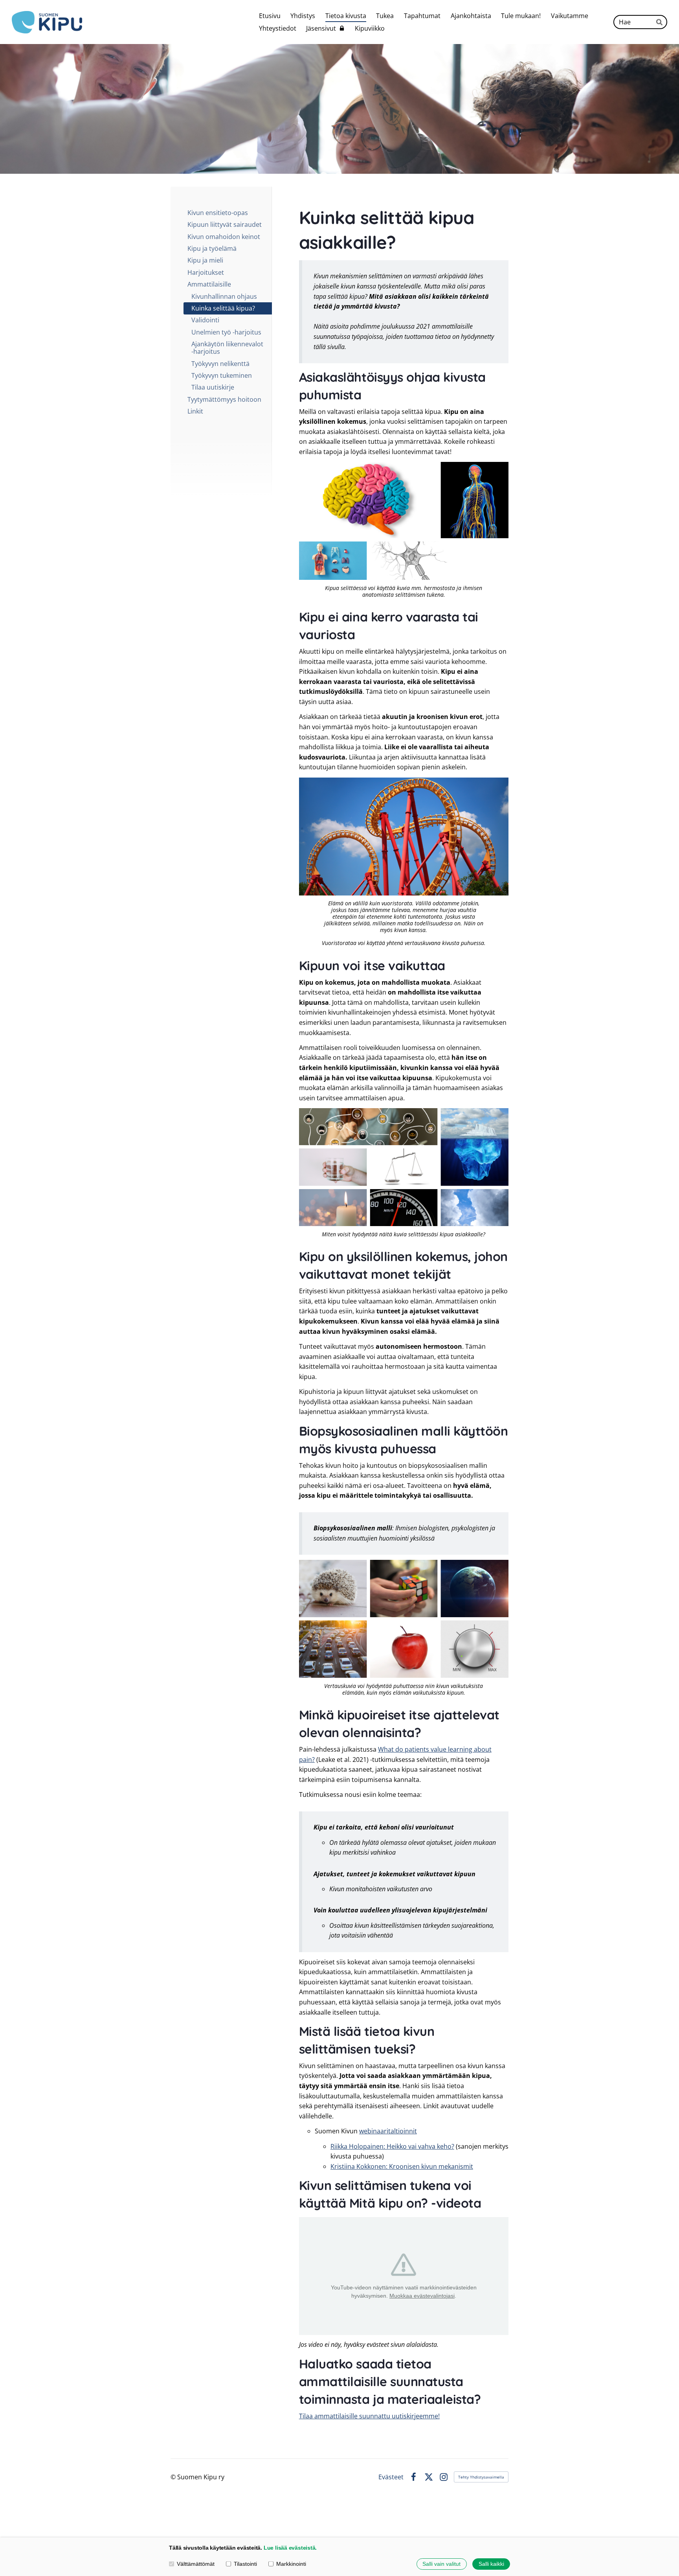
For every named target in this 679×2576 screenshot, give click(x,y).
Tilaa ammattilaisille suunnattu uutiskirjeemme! (369, 2416)
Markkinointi (291, 2564)
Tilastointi (245, 2564)
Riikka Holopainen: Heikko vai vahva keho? (392, 2146)
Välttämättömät (196, 2564)
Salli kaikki (491, 2564)
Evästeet (391, 2477)
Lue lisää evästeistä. (290, 2548)
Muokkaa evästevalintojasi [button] (422, 2296)
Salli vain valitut (441, 2564)
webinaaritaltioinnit (388, 2131)
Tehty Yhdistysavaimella (481, 2477)
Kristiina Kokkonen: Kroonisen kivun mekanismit (402, 2166)
